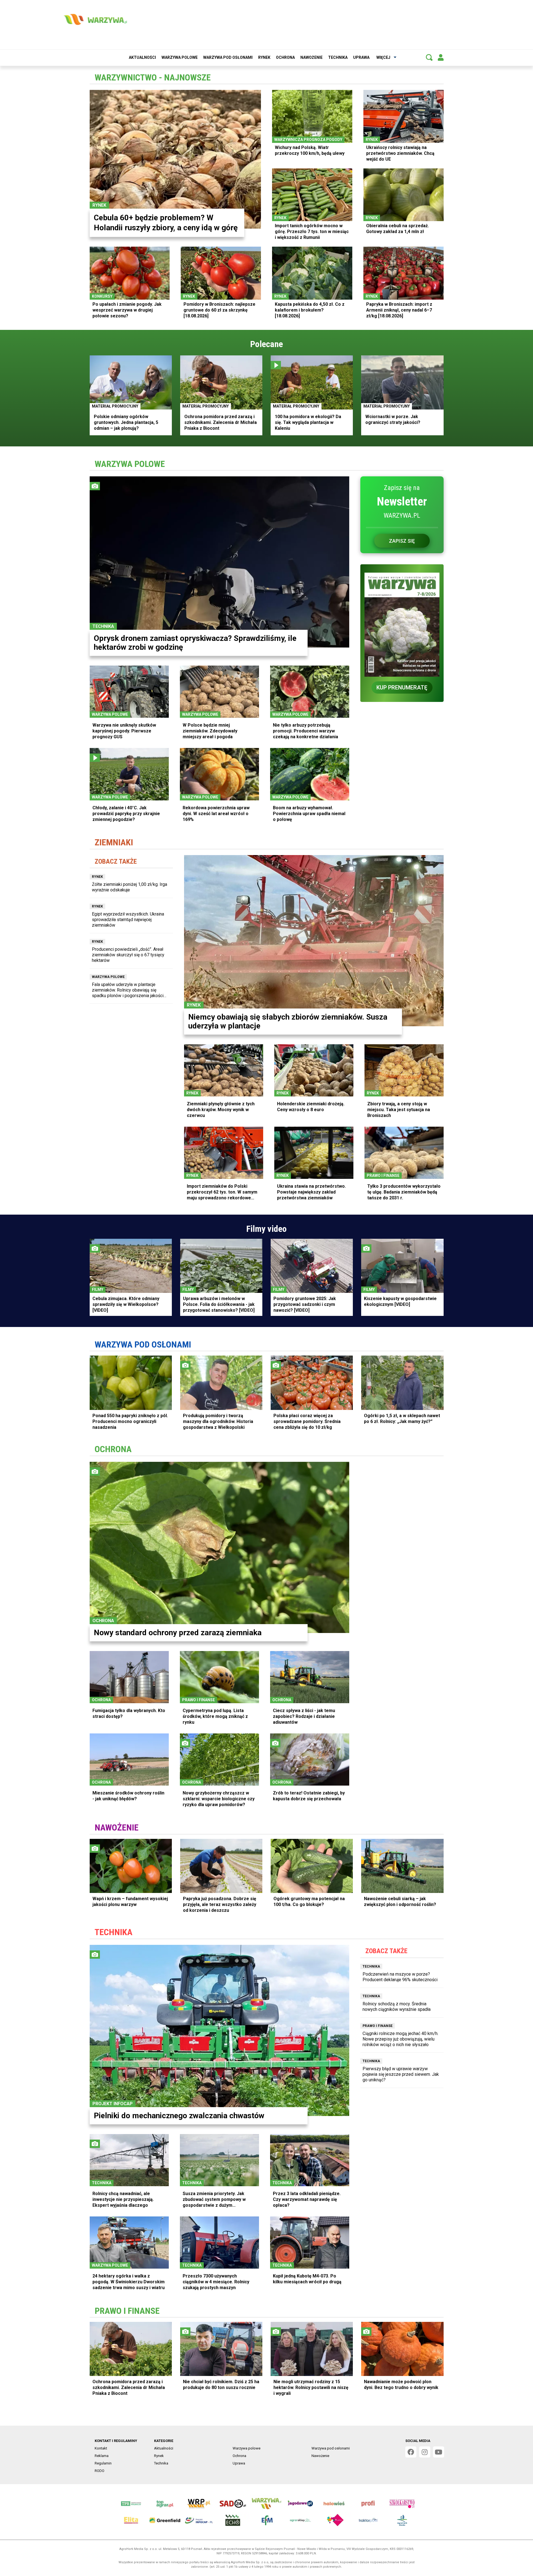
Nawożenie (311, 57)
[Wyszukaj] (429, 57)
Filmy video (266, 1229)
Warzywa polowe (180, 57)
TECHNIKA (114, 1932)
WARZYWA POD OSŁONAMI (143, 1344)
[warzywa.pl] (95, 19)
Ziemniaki (114, 842)
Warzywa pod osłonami (228, 57)
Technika (338, 57)
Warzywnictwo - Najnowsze (153, 77)
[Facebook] (411, 2452)
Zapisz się (402, 541)
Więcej (383, 57)
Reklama (102, 2456)
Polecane (266, 344)
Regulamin (103, 2463)
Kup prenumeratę (402, 687)
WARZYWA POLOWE (130, 464)
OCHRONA (113, 1449)
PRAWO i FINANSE (127, 2311)
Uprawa (361, 57)
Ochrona (285, 57)
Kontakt (101, 2448)
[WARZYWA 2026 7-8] (402, 621)
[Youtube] (439, 2452)
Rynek (264, 57)
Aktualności (142, 57)
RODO (100, 2471)
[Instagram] (425, 2452)
